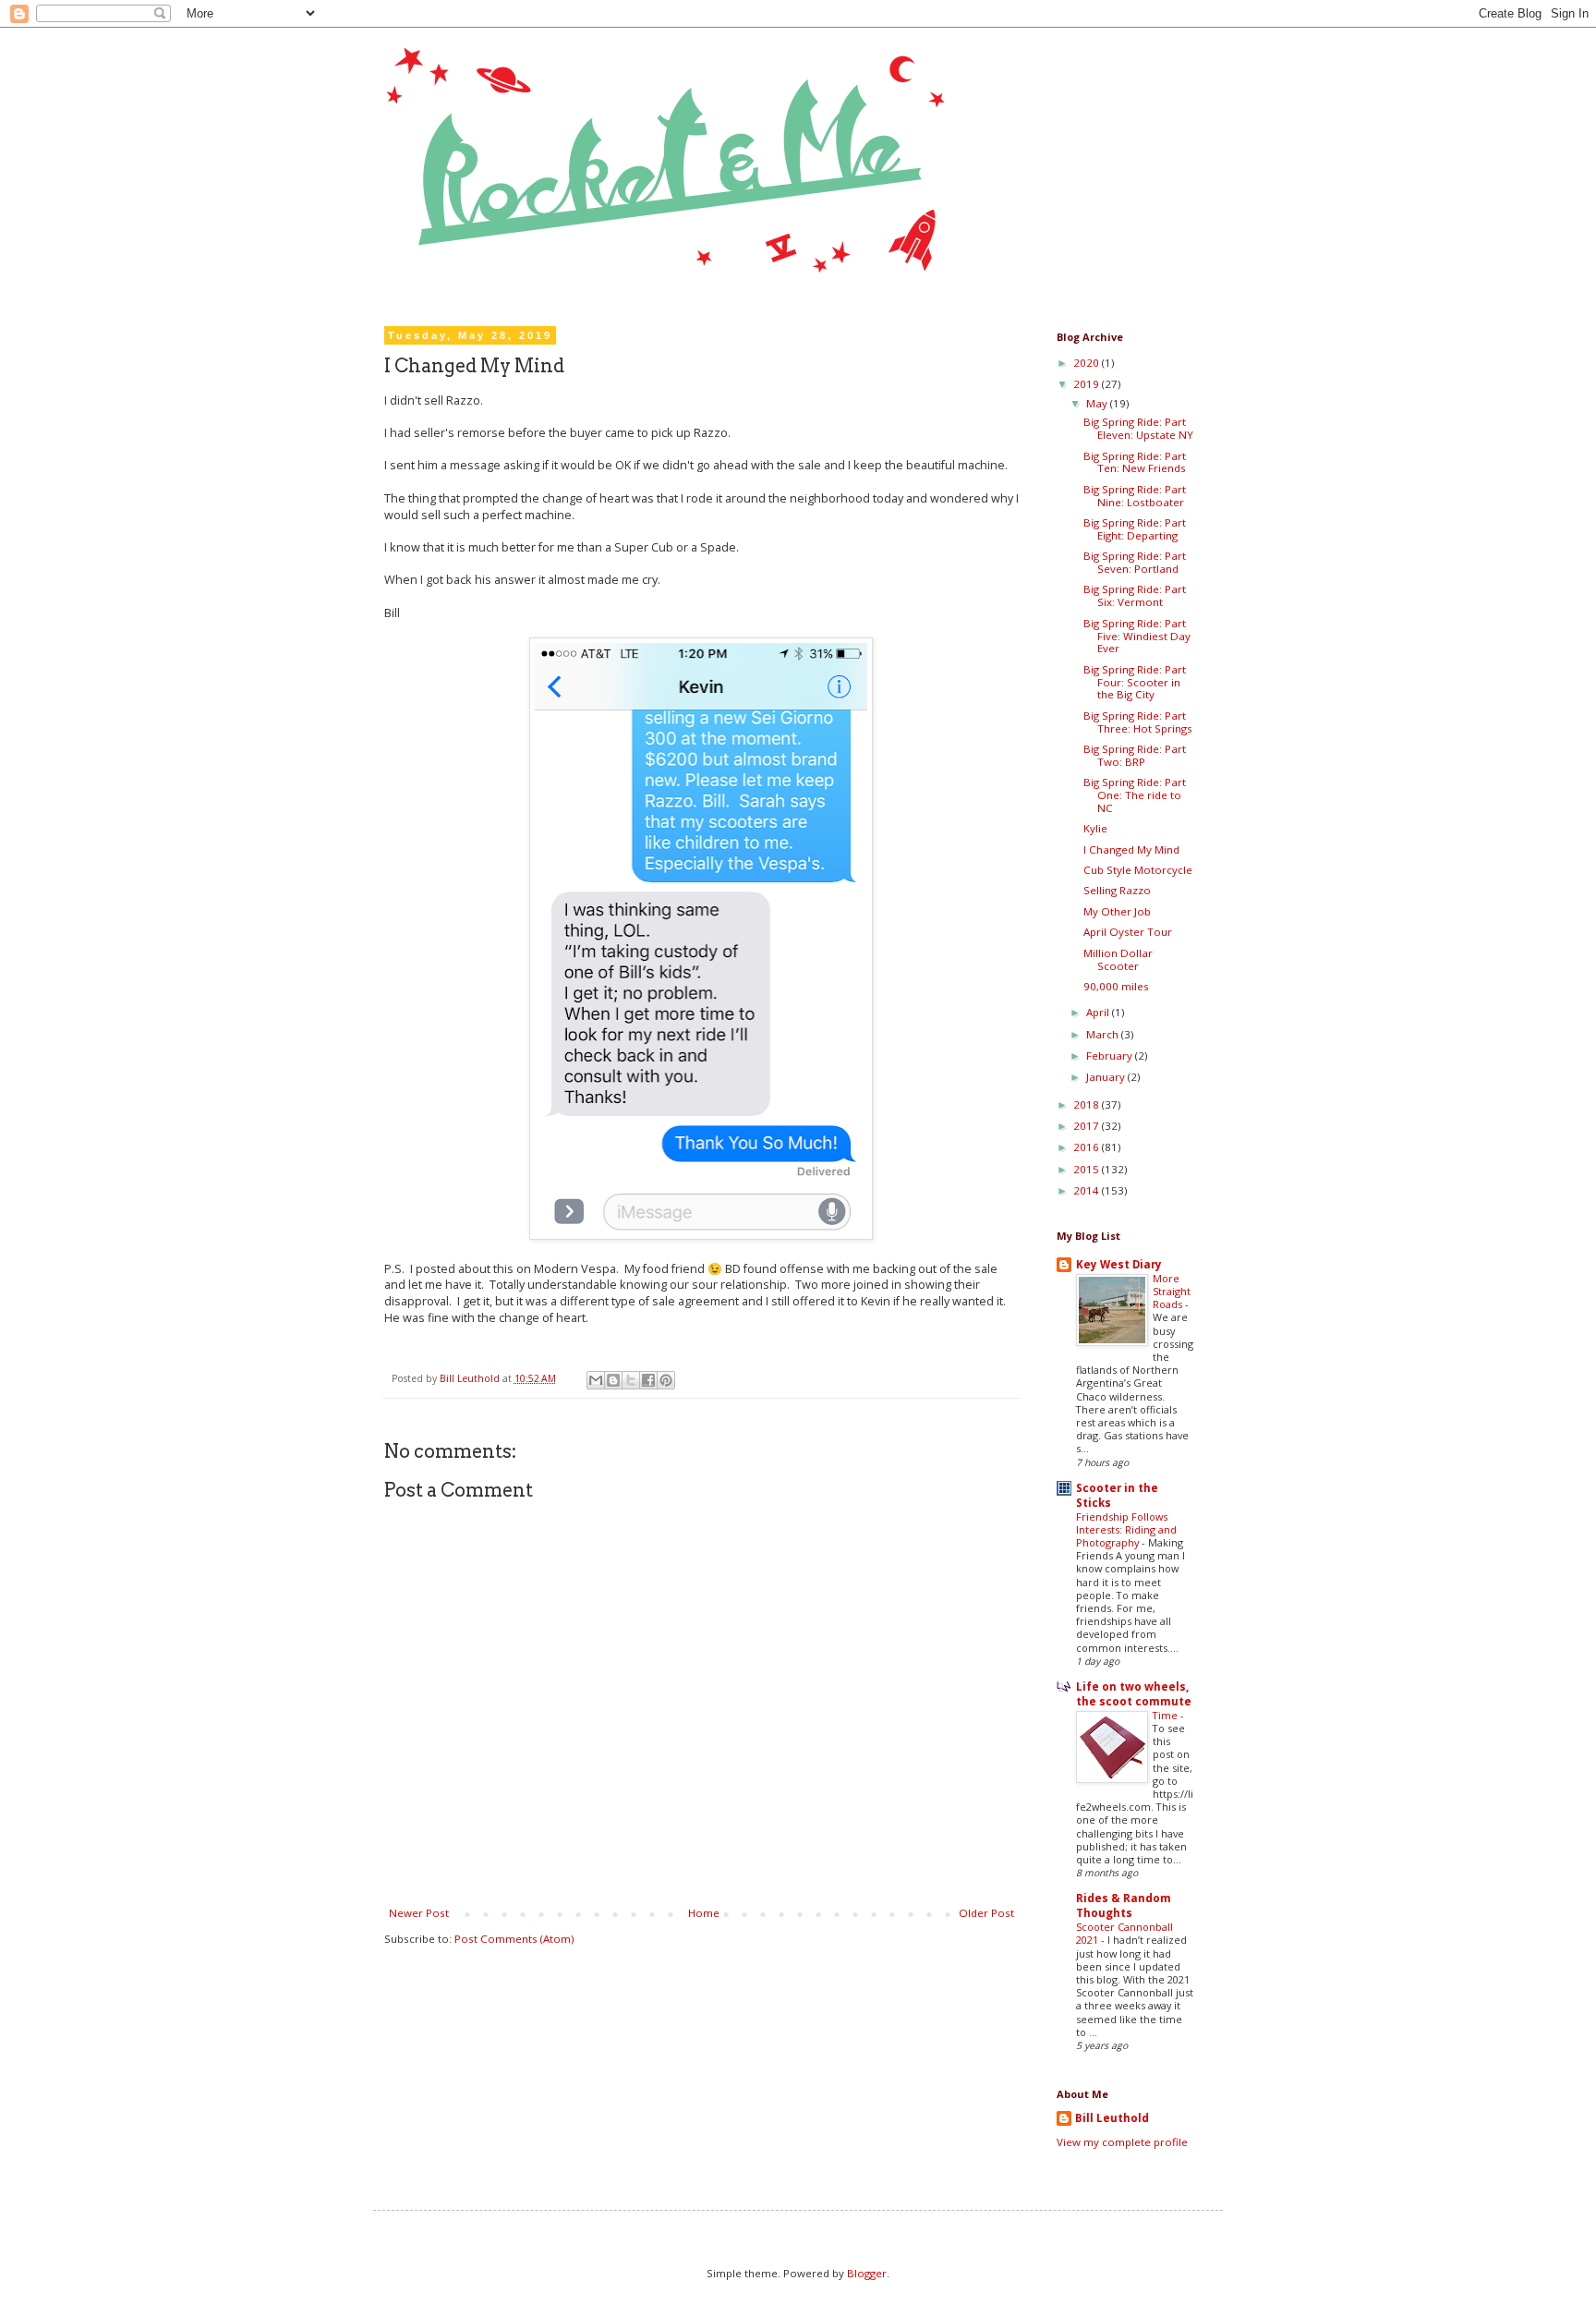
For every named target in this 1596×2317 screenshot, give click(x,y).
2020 (1088, 363)
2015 (1088, 1169)
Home (704, 1913)
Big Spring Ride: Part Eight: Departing (1135, 529)
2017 (1088, 1126)
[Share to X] (631, 1380)
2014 (1088, 1190)
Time (1167, 1715)
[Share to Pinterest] (666, 1380)
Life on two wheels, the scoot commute (1134, 1694)
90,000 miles (1116, 986)
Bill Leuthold (1112, 2118)
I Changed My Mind (1131, 849)
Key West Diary (1119, 1264)
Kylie (1095, 828)
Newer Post (419, 1913)
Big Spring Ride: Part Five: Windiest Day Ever (1137, 636)
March (1104, 1034)
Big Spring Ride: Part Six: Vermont (1135, 595)
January (1107, 1077)
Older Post (986, 1913)
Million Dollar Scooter (1118, 959)
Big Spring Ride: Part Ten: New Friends (1135, 462)
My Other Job (1117, 911)
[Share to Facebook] (648, 1380)
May (1098, 403)
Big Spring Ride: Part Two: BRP (1135, 755)
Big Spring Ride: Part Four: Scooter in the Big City (1135, 682)
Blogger (867, 2273)
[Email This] (596, 1380)
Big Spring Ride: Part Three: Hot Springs (1138, 722)
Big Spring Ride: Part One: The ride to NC (1135, 795)
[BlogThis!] (613, 1380)
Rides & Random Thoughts (1124, 1905)
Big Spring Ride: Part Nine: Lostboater (1135, 496)
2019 (1088, 384)
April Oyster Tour (1128, 932)
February (1111, 1055)
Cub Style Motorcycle (1138, 870)
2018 (1088, 1104)
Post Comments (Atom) (514, 1939)
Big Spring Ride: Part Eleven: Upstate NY (1138, 428)
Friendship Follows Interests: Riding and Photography (1126, 1529)
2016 (1088, 1147)
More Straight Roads (1172, 1291)
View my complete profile (1122, 2142)
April (1099, 1012)
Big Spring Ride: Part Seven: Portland (1135, 562)
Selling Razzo (1117, 890)
